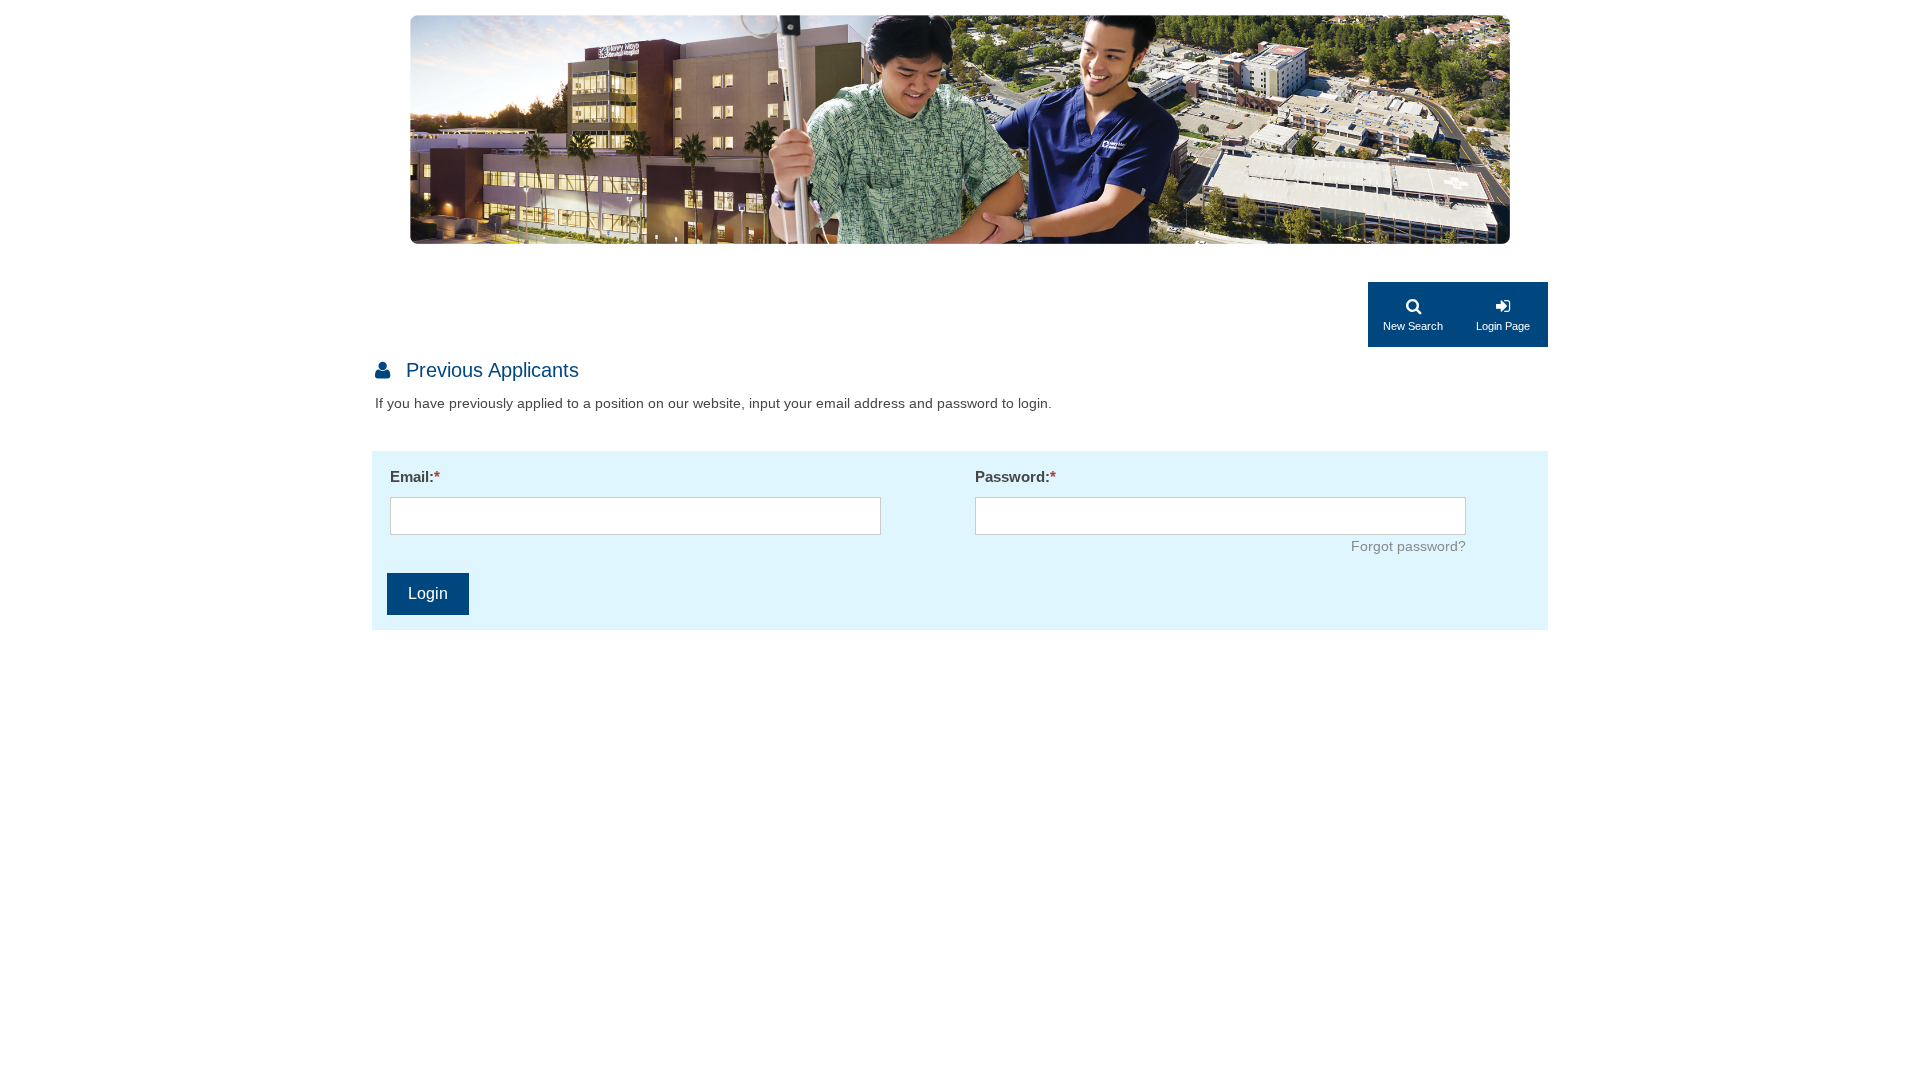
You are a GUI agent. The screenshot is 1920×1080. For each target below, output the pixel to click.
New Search (1413, 326)
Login (428, 593)
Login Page (1503, 326)
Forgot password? (1408, 546)
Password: (1012, 476)
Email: (412, 476)
